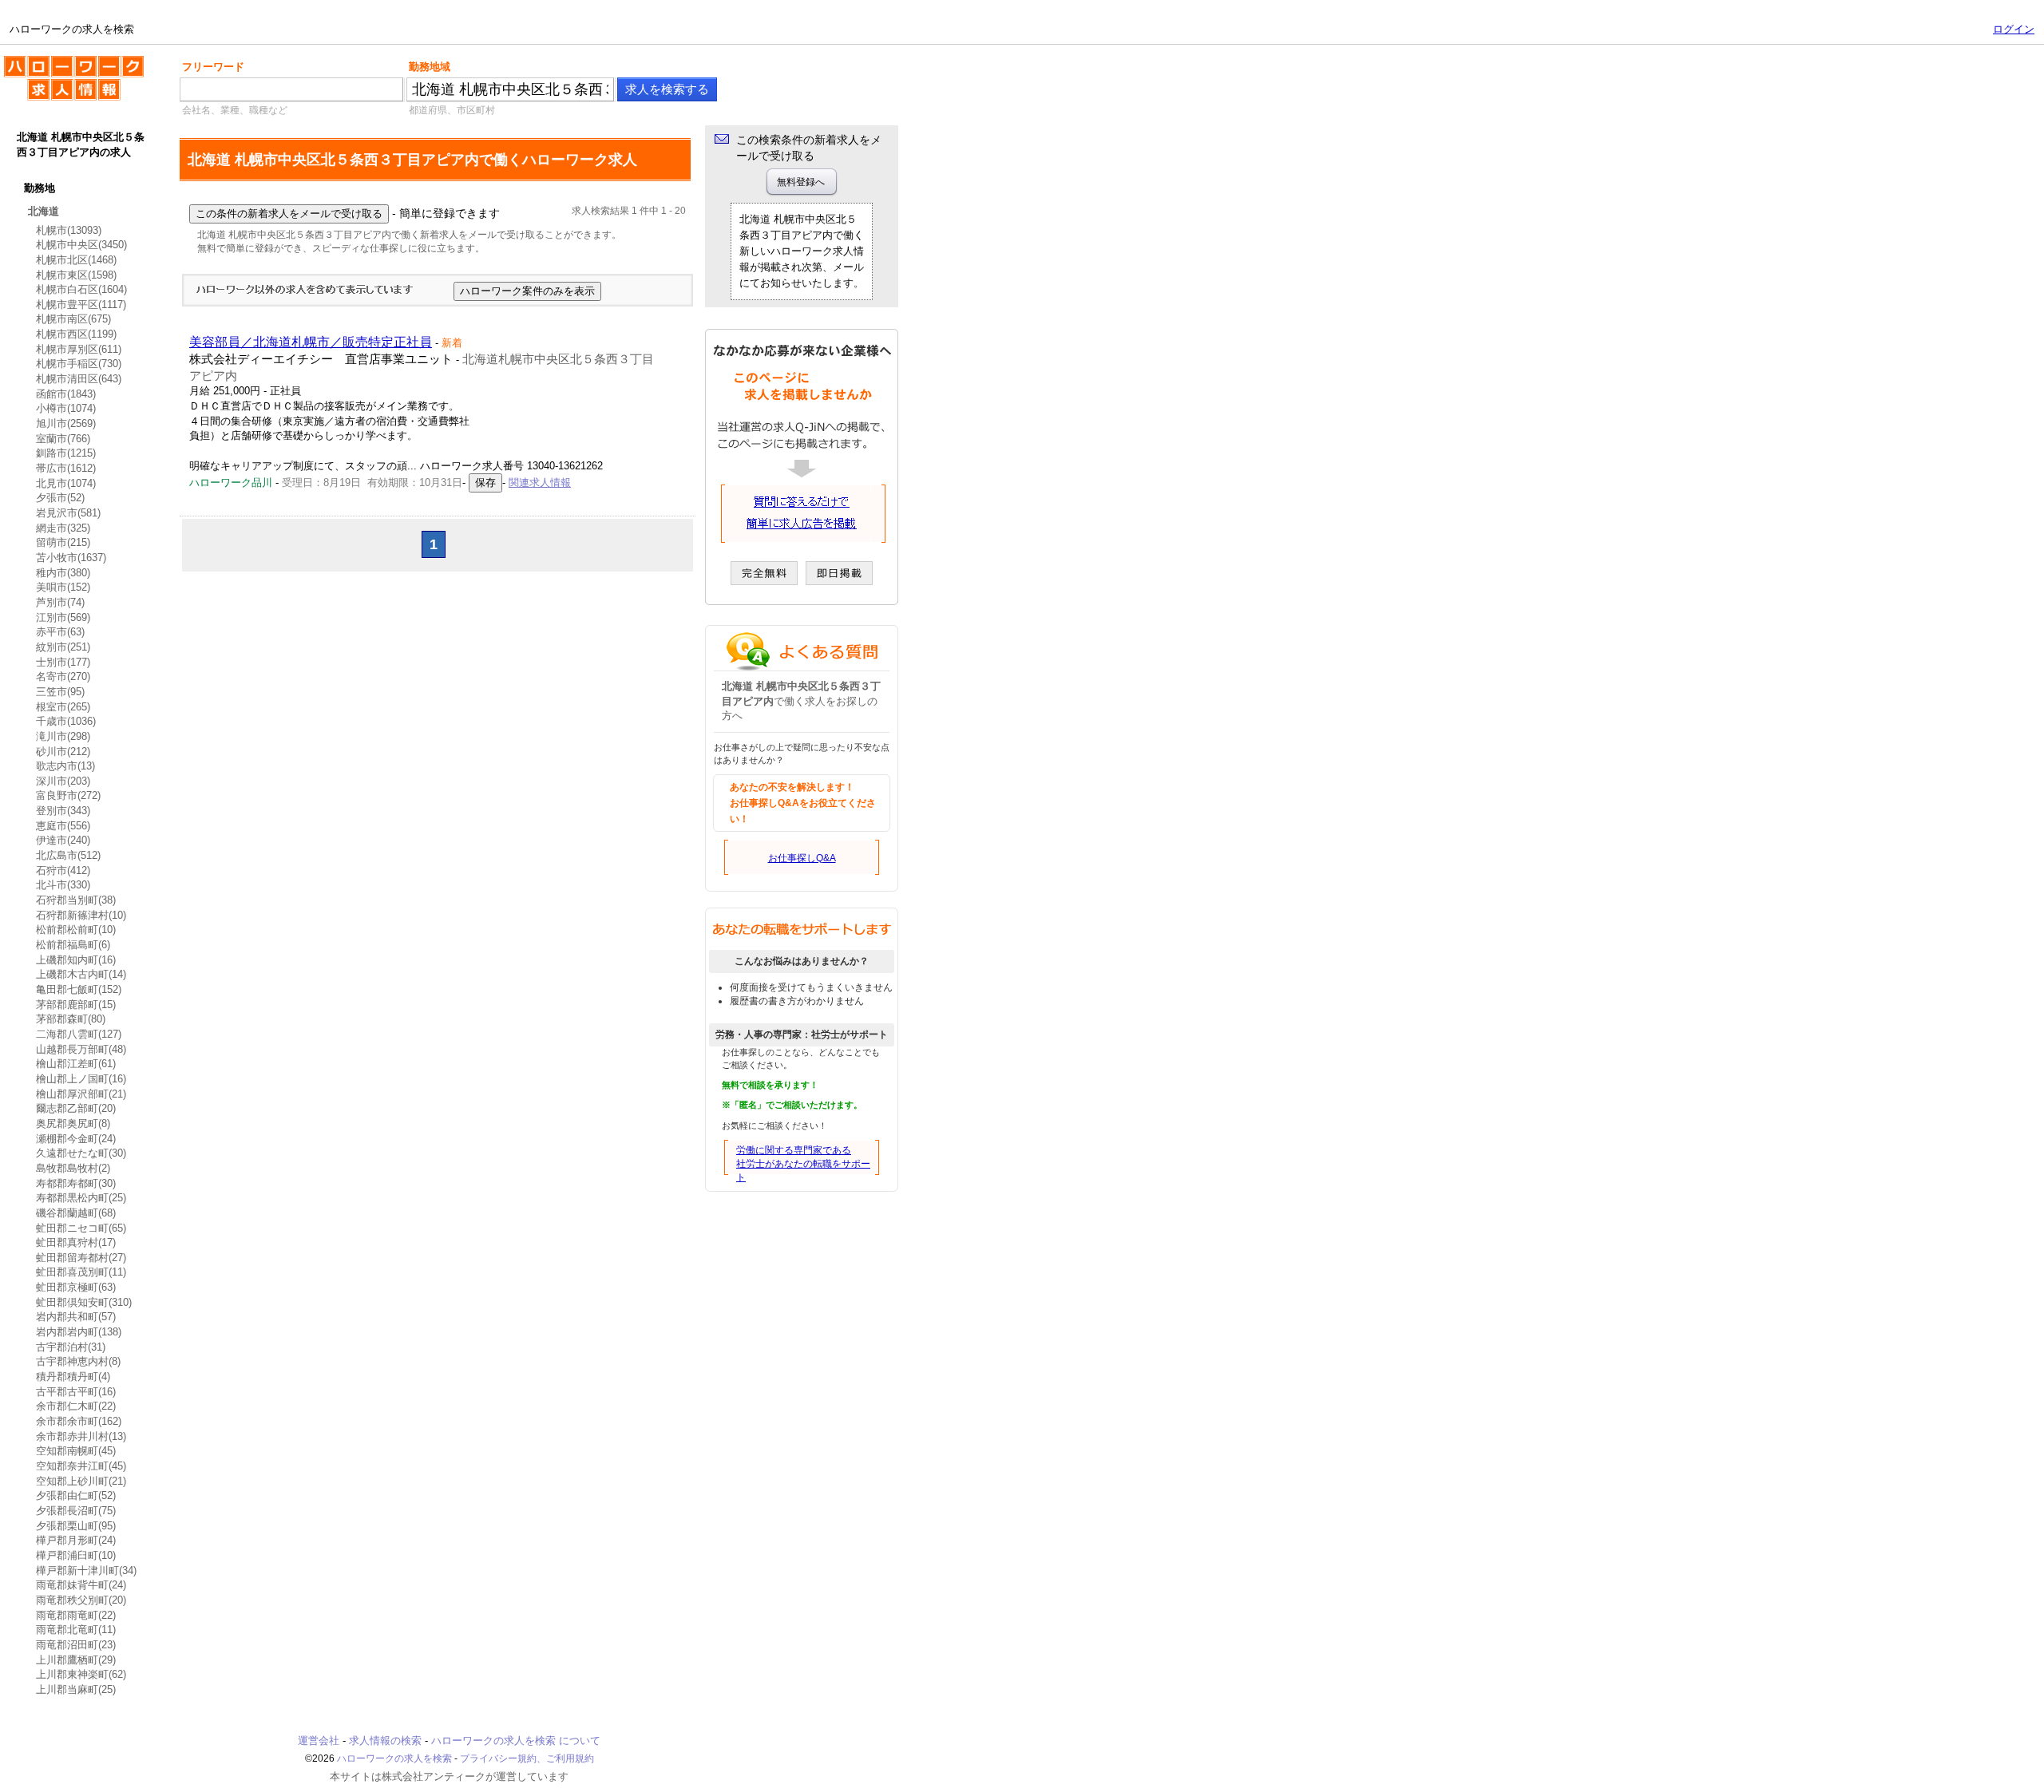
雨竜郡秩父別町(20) (81, 1600)
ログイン (2014, 29)
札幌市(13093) (69, 230)
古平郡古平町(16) (76, 1392)
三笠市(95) (60, 692)
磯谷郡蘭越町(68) (76, 1213)
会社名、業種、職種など (235, 110)
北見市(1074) (66, 483)
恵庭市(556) (63, 826)
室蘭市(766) (63, 439)
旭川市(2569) (66, 423)
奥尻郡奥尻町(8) (73, 1123)
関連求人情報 (540, 483)
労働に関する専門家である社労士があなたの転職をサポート (803, 1164)
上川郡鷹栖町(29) (76, 1660)
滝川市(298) (63, 736)
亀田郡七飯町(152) (79, 989)
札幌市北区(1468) (76, 260)
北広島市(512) (68, 855)
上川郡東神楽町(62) (81, 1674)
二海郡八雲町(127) (79, 1034)
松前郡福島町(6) (73, 945)
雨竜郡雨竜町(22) (76, 1615)
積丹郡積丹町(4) (73, 1377)
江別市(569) (63, 617)
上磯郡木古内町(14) (81, 974)
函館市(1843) (66, 394)
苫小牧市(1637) (71, 558)
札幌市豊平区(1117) (81, 305)
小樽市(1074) (66, 408)
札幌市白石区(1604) (81, 289)
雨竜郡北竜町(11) (76, 1630)
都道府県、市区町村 (452, 110)
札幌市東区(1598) (76, 275)
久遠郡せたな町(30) (81, 1153)
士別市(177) (63, 662)
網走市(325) (63, 528)
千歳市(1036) (66, 721)
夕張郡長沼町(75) (76, 1511)
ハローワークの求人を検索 (61, 62)
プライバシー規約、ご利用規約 (527, 1758)
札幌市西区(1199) (76, 334)
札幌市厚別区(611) (79, 349)
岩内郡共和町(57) (76, 1317)
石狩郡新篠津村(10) (81, 915)
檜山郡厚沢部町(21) (81, 1094)
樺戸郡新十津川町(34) (86, 1570)
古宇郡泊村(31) (71, 1347)
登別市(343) (63, 811)
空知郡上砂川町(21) (81, 1481)
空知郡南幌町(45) (76, 1451)
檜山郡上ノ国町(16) (81, 1079)
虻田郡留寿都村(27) (81, 1258)
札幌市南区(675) (73, 319)
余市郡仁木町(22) (76, 1406)
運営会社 (319, 1741)
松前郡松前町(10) (76, 930)
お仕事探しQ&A (802, 858)
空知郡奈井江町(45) (81, 1466)
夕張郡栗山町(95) (76, 1526)
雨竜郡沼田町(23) (76, 1645)
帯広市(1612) (66, 468)
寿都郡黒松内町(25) (81, 1198)
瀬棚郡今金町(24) (76, 1139)
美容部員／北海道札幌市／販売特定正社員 (311, 342)
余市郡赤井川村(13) (81, 1436)
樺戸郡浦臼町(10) (76, 1555)
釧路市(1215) (66, 453)
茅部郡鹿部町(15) (76, 1005)
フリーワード (213, 67)
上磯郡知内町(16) (76, 960)
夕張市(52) (60, 498)
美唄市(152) (63, 587)
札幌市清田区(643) (79, 379)
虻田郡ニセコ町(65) (81, 1228)
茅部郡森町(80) (71, 1019)
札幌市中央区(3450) (81, 245)
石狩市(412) (63, 870)
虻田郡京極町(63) (76, 1287)
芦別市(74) (60, 602)
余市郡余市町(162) (79, 1421)
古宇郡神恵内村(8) (78, 1361)
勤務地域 (430, 67)
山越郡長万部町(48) (81, 1049)
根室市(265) (63, 707)
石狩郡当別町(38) (76, 900)
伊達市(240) (63, 840)
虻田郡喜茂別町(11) (81, 1272)
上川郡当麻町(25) (76, 1689)
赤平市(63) (60, 632)
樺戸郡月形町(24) (76, 1540)
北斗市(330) (63, 885)
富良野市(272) (68, 795)
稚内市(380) (63, 573)
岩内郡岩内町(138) (79, 1332)
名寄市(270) (63, 676)
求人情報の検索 (385, 1741)
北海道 (44, 211)
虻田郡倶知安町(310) (84, 1302)
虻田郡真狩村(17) (76, 1242)
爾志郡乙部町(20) (76, 1108)
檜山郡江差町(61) (76, 1064)
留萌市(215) (63, 542)
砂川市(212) (63, 752)
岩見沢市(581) (68, 513)
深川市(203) (63, 781)
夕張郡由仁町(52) (76, 1495)
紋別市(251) (63, 647)
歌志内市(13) (65, 766)
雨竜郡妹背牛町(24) (81, 1585)
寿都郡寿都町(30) (76, 1183)
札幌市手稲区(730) (79, 364)
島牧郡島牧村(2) (73, 1168)
